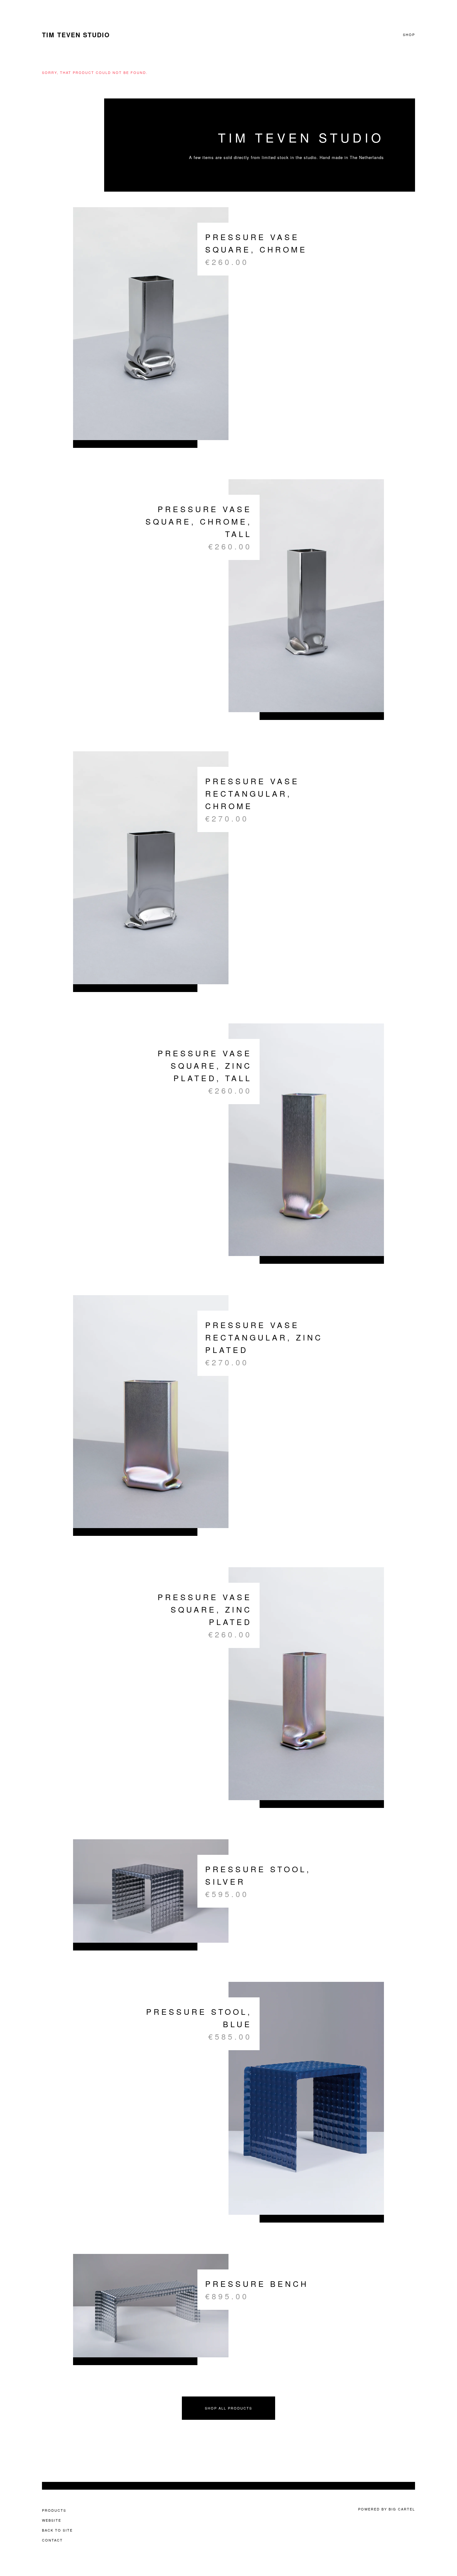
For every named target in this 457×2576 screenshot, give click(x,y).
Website (52, 2520)
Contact (52, 2540)
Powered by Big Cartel (387, 2509)
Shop (409, 35)
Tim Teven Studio (76, 35)
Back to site (57, 2530)
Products (54, 2510)
